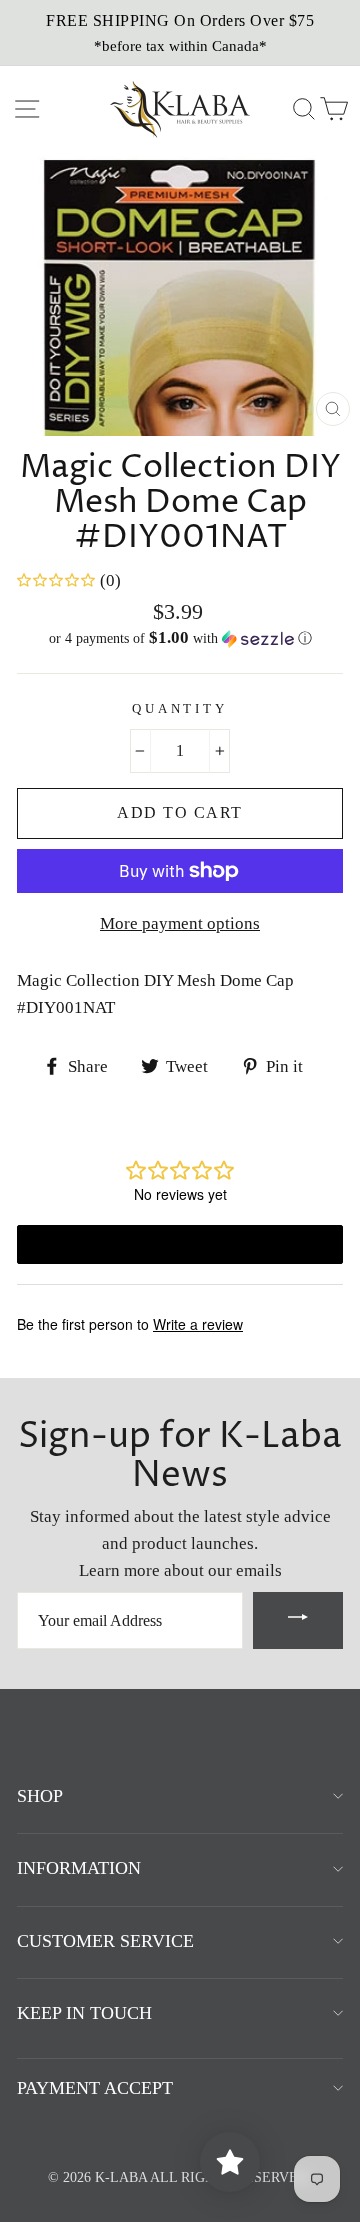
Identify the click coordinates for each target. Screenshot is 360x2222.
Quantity (180, 709)
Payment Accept (95, 2088)
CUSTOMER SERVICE (105, 1941)
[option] (180, 33)
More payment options (180, 923)
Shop (40, 1796)
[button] (180, 638)
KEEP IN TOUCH (84, 2013)
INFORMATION (79, 1868)
